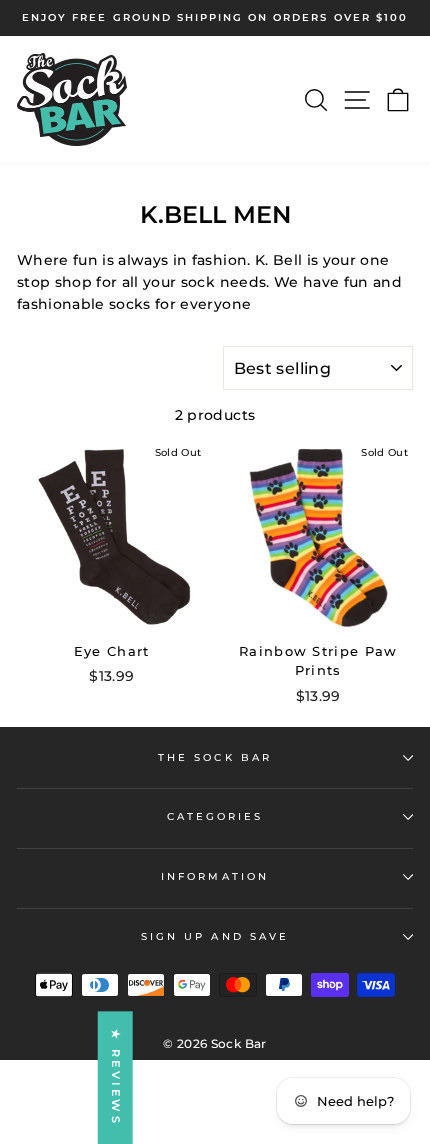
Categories (215, 816)
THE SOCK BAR (215, 757)
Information (215, 876)
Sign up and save (215, 936)
